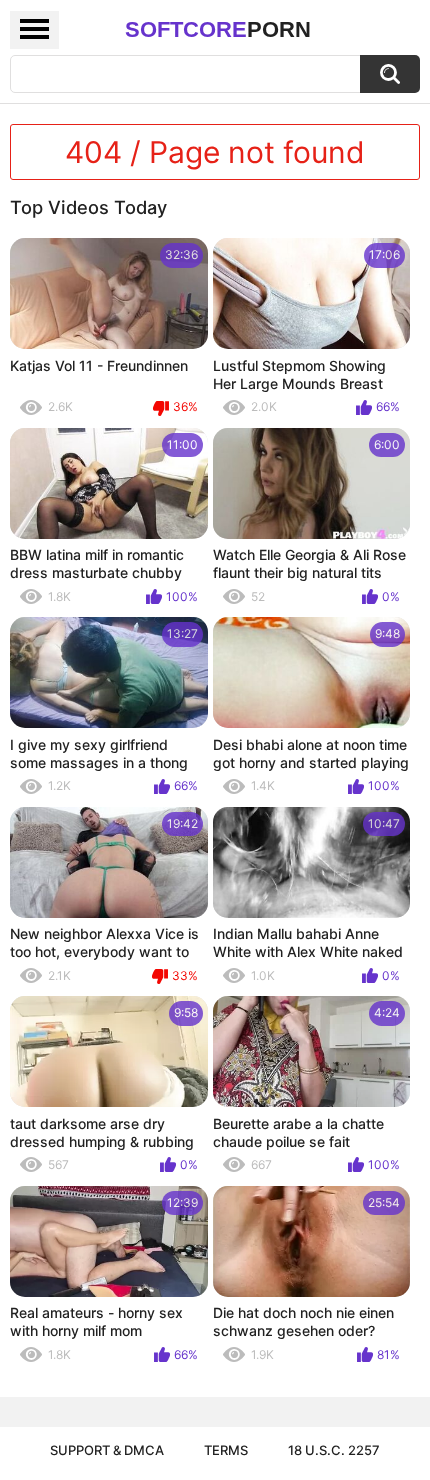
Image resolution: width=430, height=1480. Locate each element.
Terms (226, 1450)
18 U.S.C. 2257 (334, 1450)
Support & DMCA (107, 1450)
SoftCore (218, 29)
